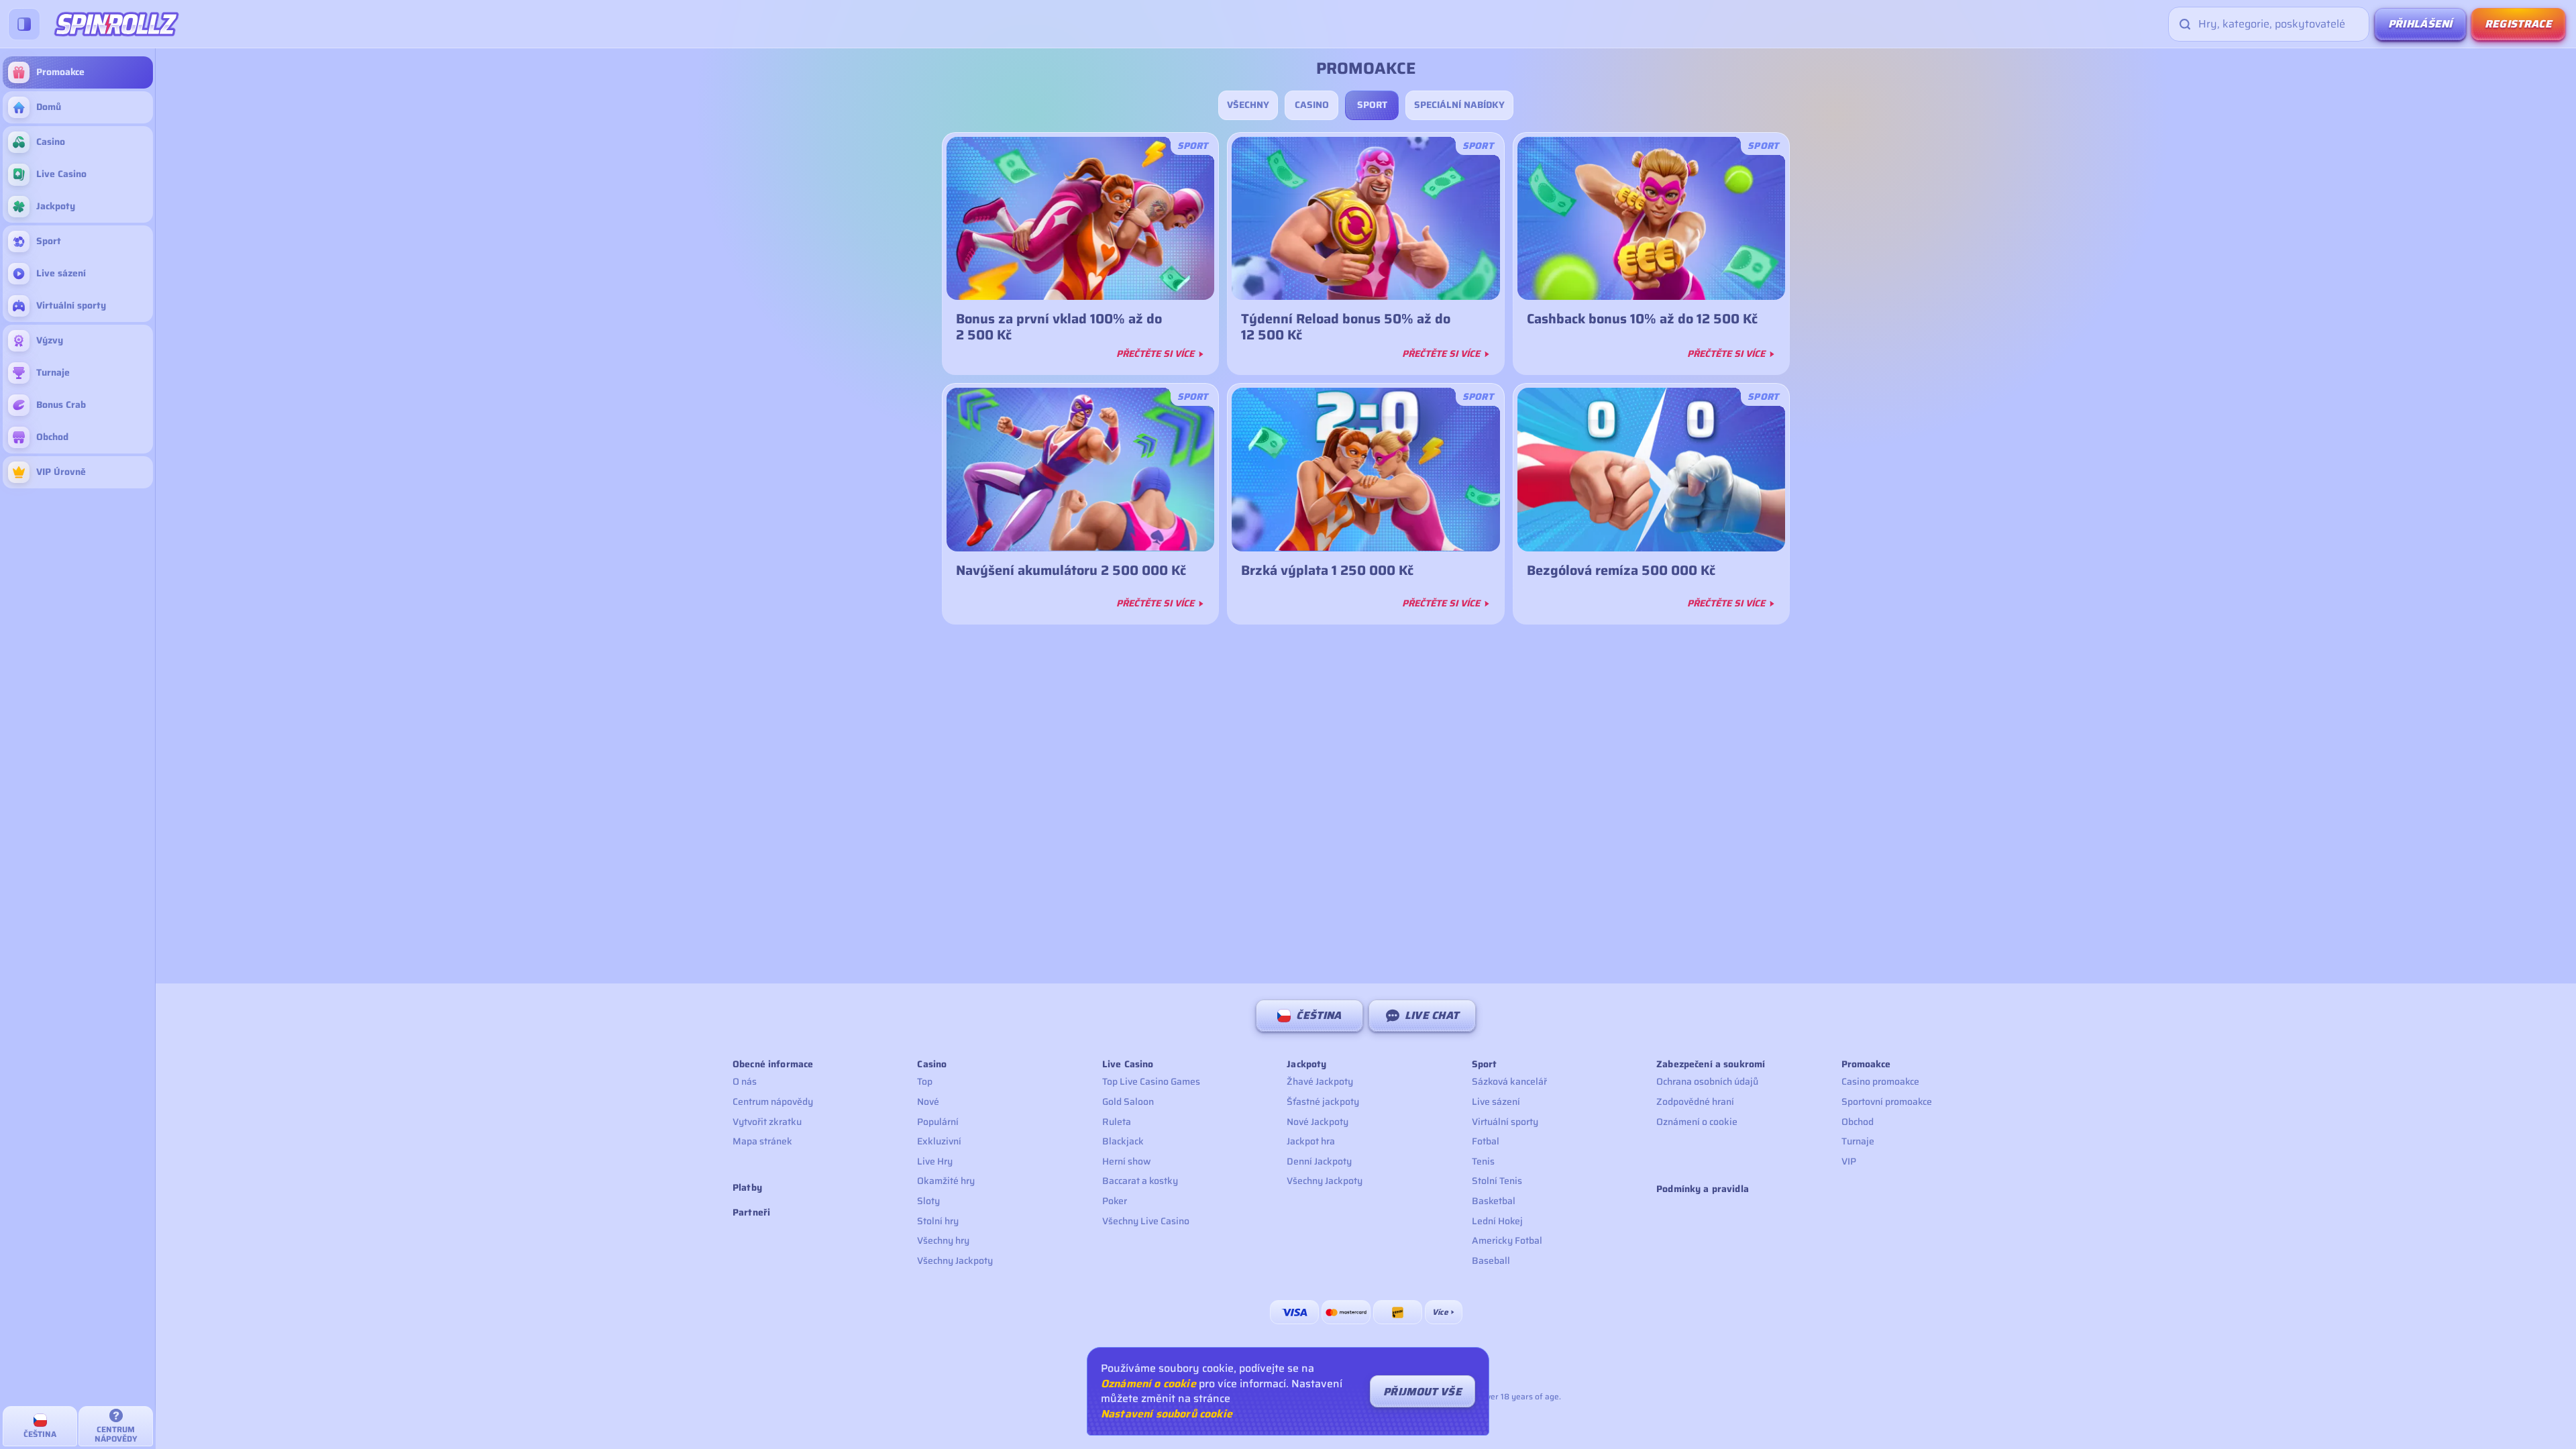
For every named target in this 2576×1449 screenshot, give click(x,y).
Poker (1115, 1201)
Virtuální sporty (1505, 1122)
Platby (747, 1188)
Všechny (1248, 105)
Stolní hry (938, 1221)
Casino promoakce (1880, 1081)
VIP (1849, 1161)
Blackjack (1123, 1141)
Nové (928, 1102)
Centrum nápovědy (773, 1102)
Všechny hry (943, 1240)
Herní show (1127, 1161)
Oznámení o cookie (1697, 1122)
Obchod (1858, 1122)
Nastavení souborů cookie (1167, 1414)
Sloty (928, 1201)
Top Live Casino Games (1151, 1081)
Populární (938, 1122)
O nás (745, 1081)
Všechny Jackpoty (955, 1260)
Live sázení (1496, 1102)
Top (925, 1081)
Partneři (751, 1213)
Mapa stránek (762, 1141)
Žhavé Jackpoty (1320, 1081)
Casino (1312, 105)
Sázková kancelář (1509, 1081)
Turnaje (1858, 1141)
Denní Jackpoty (1319, 1161)
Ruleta (1117, 1122)
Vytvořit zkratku (767, 1122)
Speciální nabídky (1459, 105)
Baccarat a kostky (1140, 1181)
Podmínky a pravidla (1703, 1189)
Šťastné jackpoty (1323, 1102)
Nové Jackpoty (1318, 1122)
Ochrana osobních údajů (1707, 1081)
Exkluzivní (939, 1141)
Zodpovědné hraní (1695, 1102)
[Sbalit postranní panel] (24, 24)
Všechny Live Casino (1146, 1221)
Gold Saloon (1128, 1102)
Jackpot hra (1311, 1141)
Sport (1372, 105)
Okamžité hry (946, 1181)
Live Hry (935, 1161)
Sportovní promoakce (1887, 1102)
